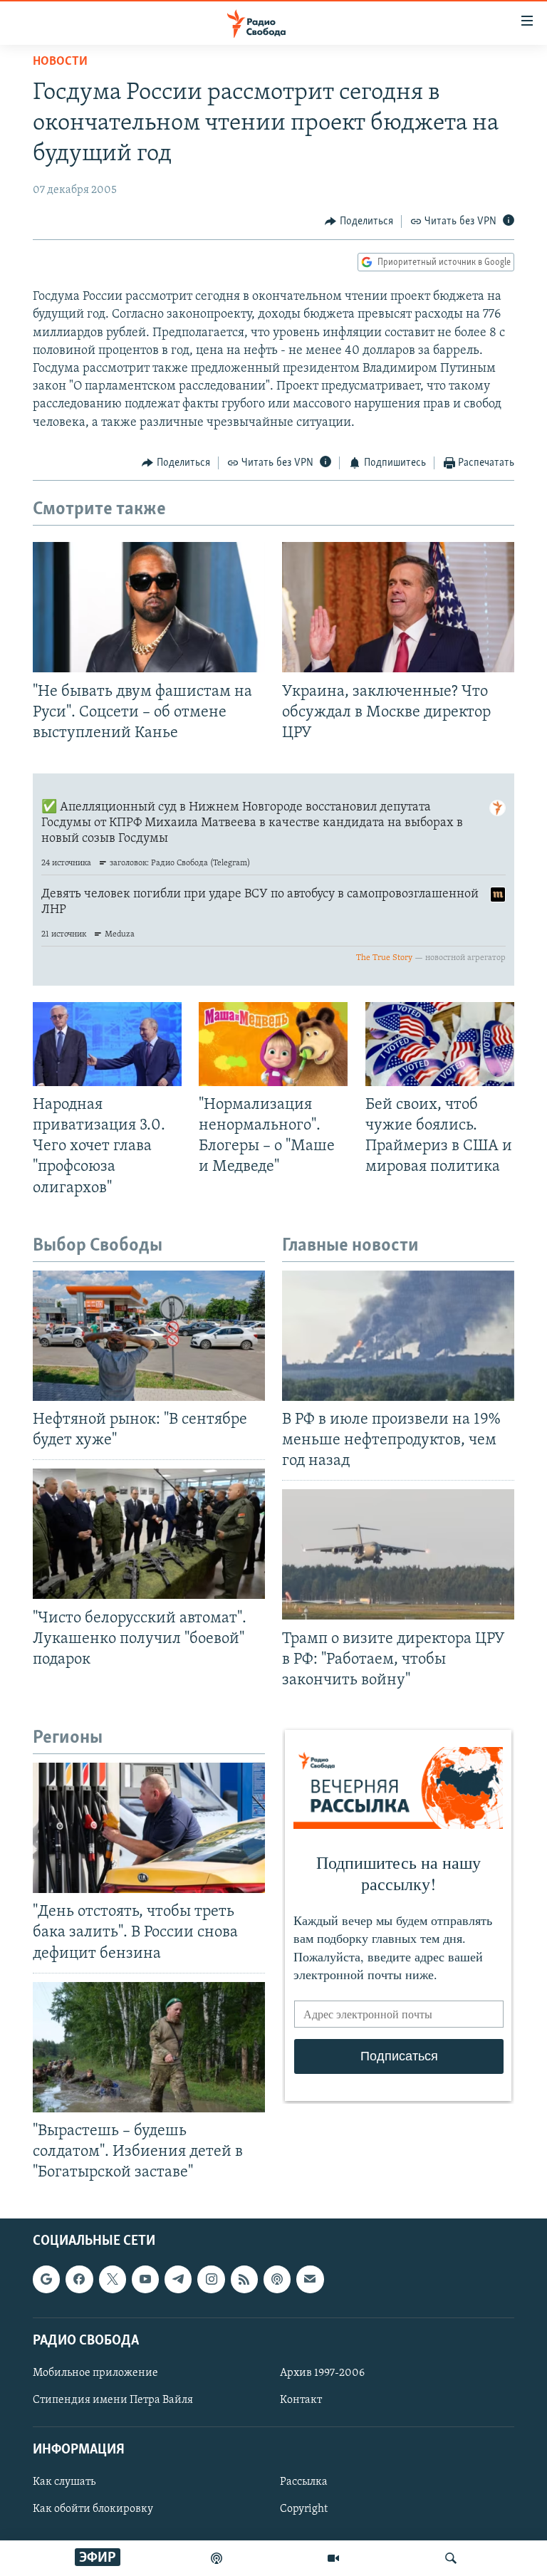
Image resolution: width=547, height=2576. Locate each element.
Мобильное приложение (95, 2373)
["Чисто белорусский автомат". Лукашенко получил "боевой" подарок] (149, 1534)
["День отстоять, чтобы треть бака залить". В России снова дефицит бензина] (149, 1828)
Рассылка (304, 2483)
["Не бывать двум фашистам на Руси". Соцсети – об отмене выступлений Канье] (149, 607)
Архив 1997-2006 (322, 2373)
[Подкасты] (277, 2280)
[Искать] (451, 2558)
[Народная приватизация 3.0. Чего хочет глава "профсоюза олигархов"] (107, 1044)
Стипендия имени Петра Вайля (113, 2400)
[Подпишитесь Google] (46, 2280)
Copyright (304, 2510)
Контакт (301, 2400)
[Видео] (333, 2558)
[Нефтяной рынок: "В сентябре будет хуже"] (149, 1336)
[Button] (359, 221)
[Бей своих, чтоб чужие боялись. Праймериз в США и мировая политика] (440, 1044)
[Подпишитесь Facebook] (79, 2280)
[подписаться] (310, 2280)
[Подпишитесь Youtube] (145, 2280)
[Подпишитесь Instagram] (211, 2280)
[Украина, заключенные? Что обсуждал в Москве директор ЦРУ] (398, 607)
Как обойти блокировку (93, 2510)
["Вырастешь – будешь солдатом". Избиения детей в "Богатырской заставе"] (149, 2047)
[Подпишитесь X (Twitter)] (113, 2280)
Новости (60, 62)
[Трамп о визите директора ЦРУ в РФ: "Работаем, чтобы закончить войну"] (398, 1554)
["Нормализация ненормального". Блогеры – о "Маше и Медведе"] (273, 1044)
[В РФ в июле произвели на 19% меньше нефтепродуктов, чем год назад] (398, 1336)
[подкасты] (217, 2558)
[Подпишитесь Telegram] (178, 2280)
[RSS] (244, 2280)
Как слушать (64, 2483)
